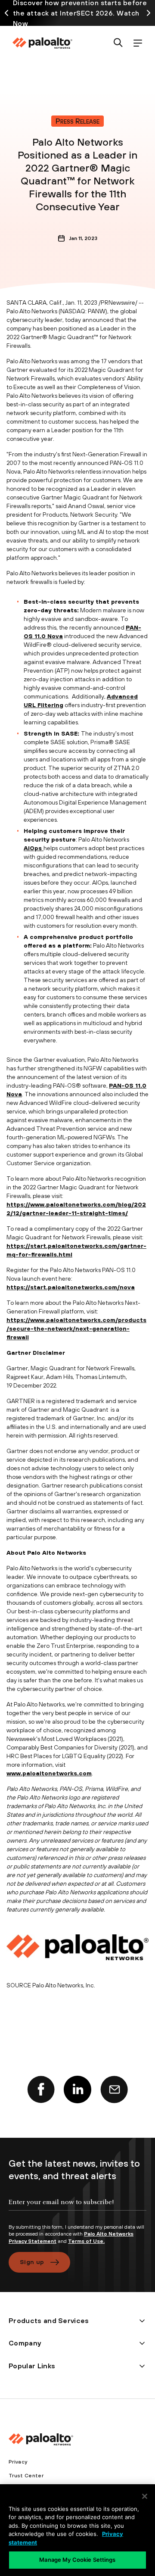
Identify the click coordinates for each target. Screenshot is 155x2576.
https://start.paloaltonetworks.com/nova (71, 1287)
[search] (118, 43)
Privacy (18, 2462)
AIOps (34, 848)
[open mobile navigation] (138, 43)
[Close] (145, 2496)
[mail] (114, 2089)
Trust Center (26, 2476)
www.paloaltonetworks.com (49, 1773)
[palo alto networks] (42, 43)
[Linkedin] (77, 2089)
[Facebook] (41, 2089)
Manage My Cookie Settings (77, 2560)
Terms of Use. (86, 2241)
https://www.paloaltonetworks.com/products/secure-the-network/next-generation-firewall (76, 1329)
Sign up (32, 2262)
